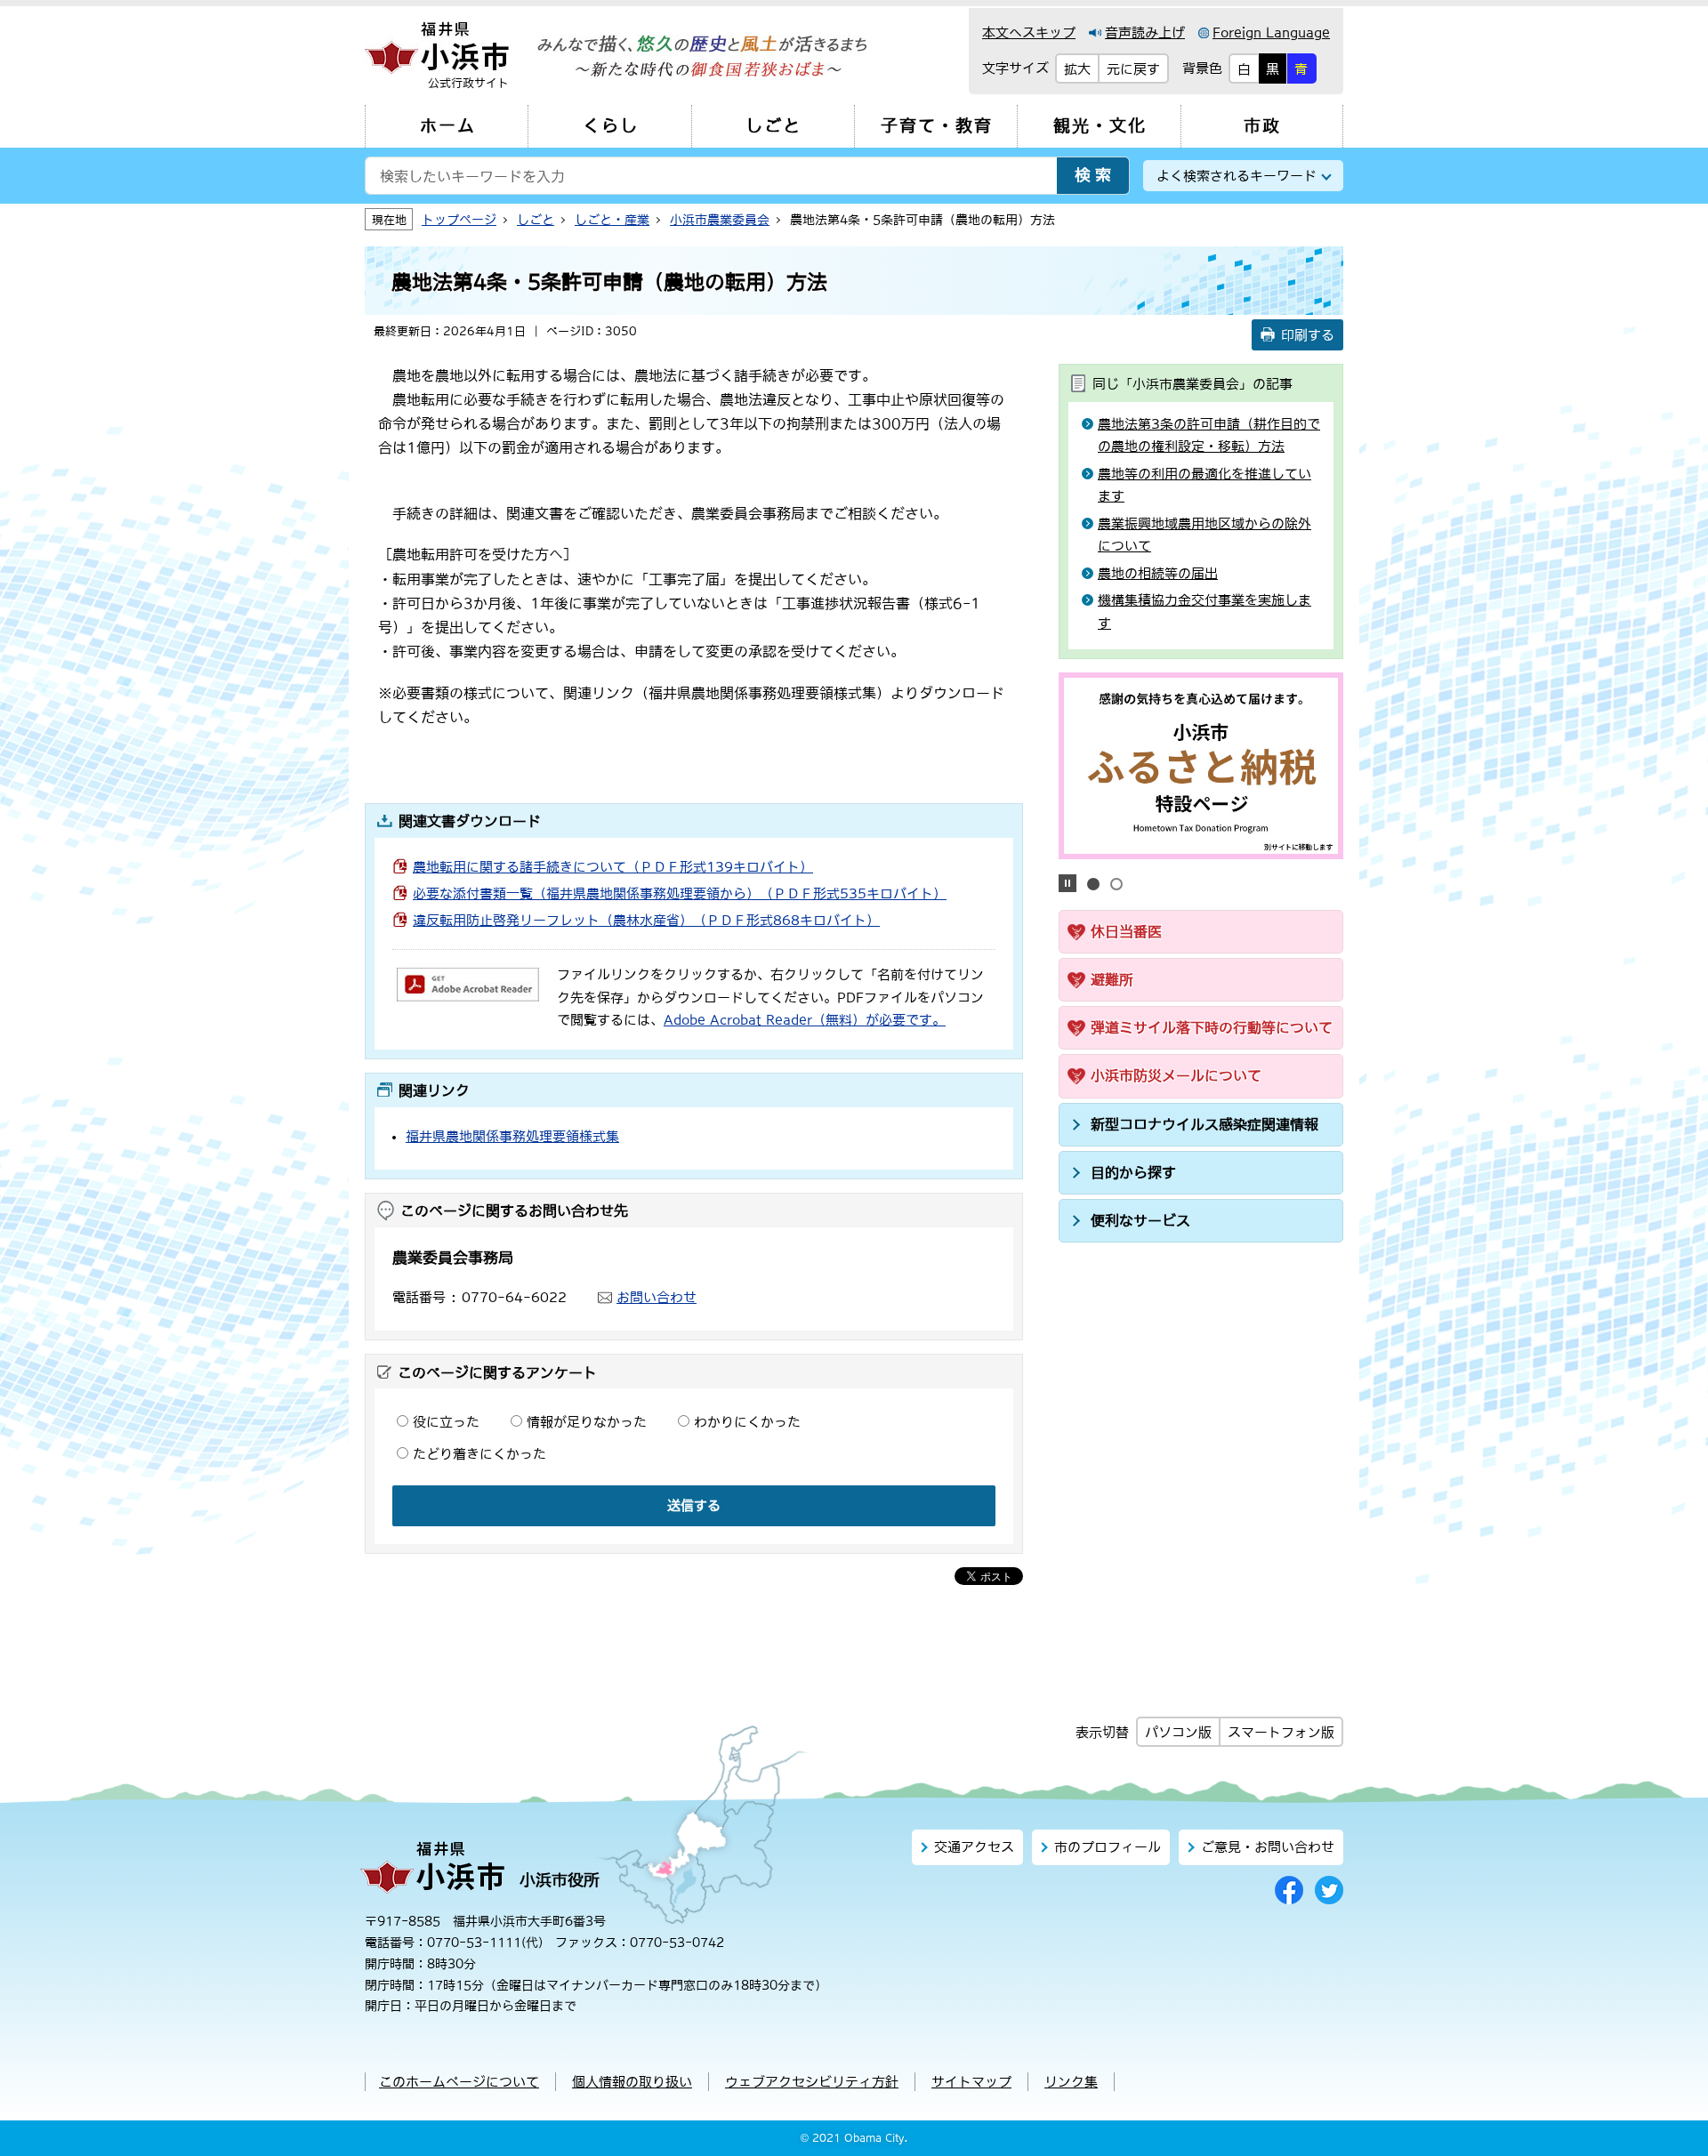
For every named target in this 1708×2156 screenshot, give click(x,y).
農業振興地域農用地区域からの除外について (1204, 535)
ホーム (448, 126)
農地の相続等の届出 (1158, 573)
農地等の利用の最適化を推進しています (1204, 485)
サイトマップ (971, 2082)
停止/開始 (1067, 883)
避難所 (1112, 979)
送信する (694, 1505)
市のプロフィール (1108, 1847)
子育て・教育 (937, 126)
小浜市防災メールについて (1176, 1075)
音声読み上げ (1145, 32)
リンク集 (1071, 2082)
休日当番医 (1126, 931)
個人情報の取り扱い (632, 2082)
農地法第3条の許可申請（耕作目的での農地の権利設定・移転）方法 (1209, 435)
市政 (1262, 126)
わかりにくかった (747, 1422)
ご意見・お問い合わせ (1268, 1847)
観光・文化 (1100, 126)
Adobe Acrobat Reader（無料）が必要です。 (805, 1020)
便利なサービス (1140, 1220)
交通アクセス (974, 1847)
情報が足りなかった (587, 1422)
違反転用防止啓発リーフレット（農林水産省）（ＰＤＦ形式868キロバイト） (646, 920)
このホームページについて (459, 2082)
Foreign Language (1271, 32)
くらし (611, 126)
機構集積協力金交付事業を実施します (1204, 611)
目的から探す (1133, 1172)
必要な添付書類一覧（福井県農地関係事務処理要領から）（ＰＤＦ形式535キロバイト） (680, 893)
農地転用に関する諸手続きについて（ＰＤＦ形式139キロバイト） (613, 867)
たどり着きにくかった (479, 1454)
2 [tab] (1116, 884)
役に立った (446, 1422)
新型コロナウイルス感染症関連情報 (1204, 1124)
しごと (773, 126)
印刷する (1308, 335)
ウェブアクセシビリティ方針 (812, 2082)
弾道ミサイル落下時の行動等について (1212, 1027)
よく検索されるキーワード (1237, 176)
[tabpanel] (1201, 766)
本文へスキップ (1029, 32)
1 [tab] (1093, 884)
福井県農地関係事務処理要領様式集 (512, 1136)
